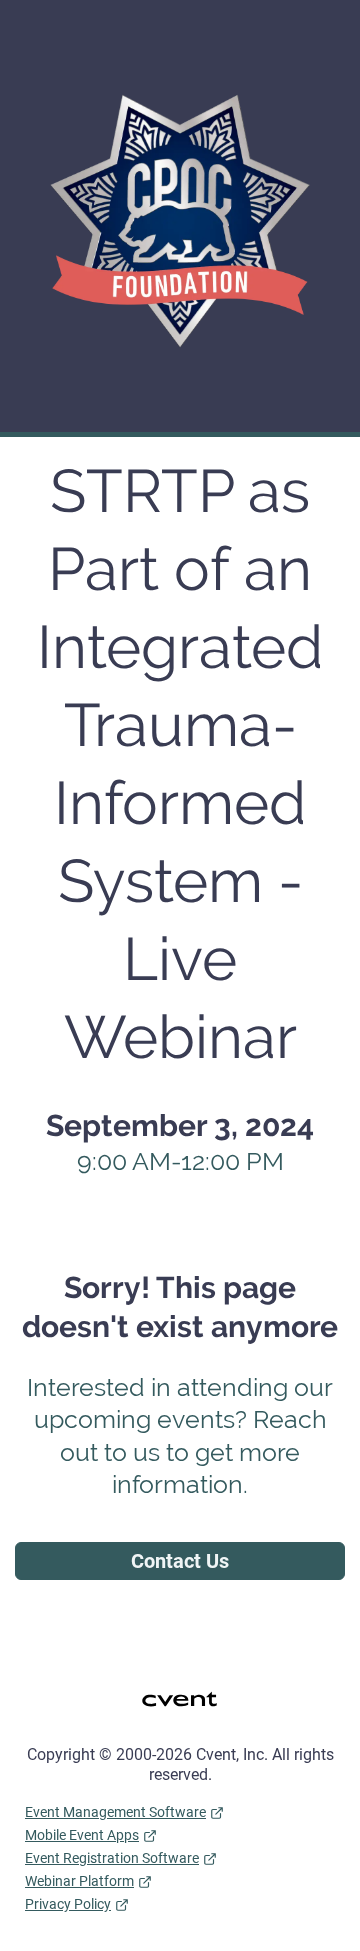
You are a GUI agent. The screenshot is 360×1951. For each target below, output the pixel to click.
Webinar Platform (79, 1881)
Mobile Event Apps (82, 1835)
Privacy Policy (68, 1904)
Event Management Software (115, 1812)
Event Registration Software (112, 1858)
